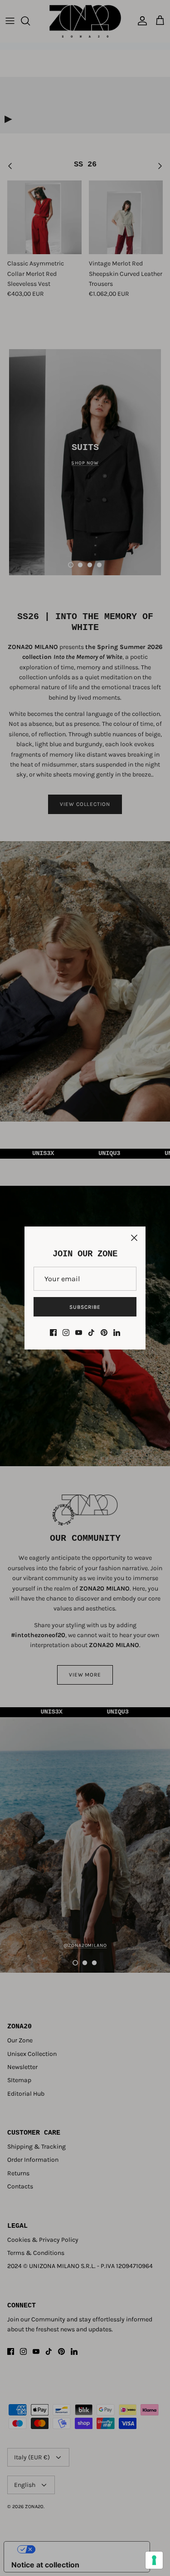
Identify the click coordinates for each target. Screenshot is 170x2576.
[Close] (134, 1238)
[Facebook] (53, 1333)
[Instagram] (66, 1333)
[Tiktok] (91, 1333)
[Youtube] (79, 1333)
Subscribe (85, 1307)
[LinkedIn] (117, 1333)
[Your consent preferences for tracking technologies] (154, 2560)
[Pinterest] (104, 1333)
